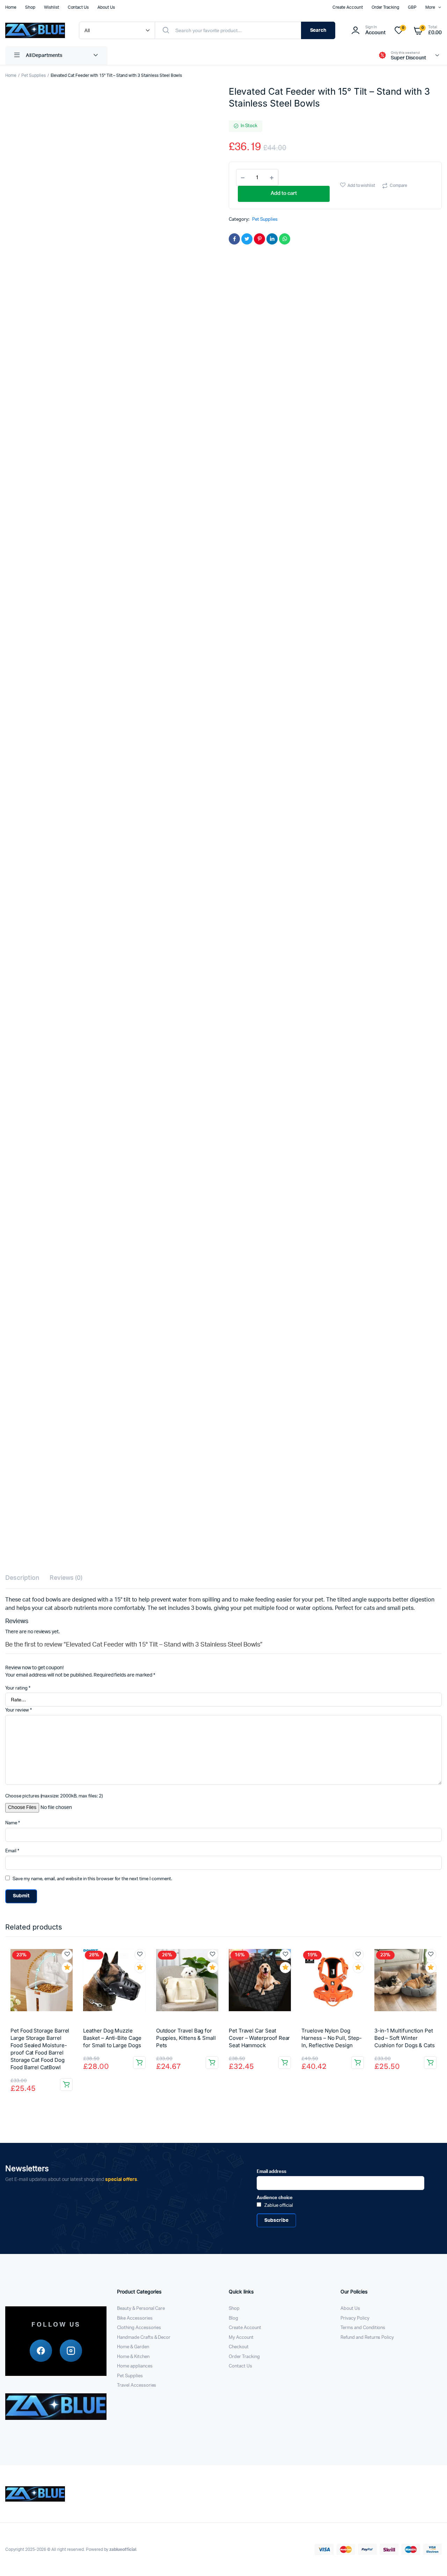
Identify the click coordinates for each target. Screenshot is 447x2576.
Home (11, 7)
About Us (106, 7)
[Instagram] (71, 2351)
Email (12, 1851)
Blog (233, 2318)
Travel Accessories (137, 2385)
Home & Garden (133, 2347)
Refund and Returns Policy (367, 2338)
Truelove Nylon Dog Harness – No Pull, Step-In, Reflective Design (331, 2038)
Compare (398, 185)
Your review (19, 1710)
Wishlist (52, 7)
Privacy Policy (355, 2318)
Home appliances (135, 2366)
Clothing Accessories (139, 2328)
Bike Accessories (135, 2318)
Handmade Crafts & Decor (144, 2338)
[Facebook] (41, 2351)
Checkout (239, 2347)
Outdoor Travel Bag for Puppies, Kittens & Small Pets (186, 2038)
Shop (30, 7)
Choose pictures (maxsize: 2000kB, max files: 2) (54, 1796)
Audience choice (275, 2198)
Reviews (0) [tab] (66, 1578)
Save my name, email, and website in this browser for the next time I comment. (92, 1879)
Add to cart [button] (66, 2085)
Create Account (348, 7)
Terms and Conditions (363, 2328)
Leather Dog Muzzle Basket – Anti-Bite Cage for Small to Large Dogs (112, 2038)
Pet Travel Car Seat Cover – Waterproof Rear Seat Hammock (259, 2038)
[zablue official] (35, 30)
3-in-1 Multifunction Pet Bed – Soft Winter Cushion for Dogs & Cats (405, 2038)
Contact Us (78, 7)
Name (13, 1823)
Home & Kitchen (133, 2357)
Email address (272, 2172)
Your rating (18, 1688)
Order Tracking (386, 7)
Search (318, 30)
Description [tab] (22, 1578)
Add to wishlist (361, 185)
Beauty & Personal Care (141, 2309)
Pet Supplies (34, 75)
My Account (241, 2338)
